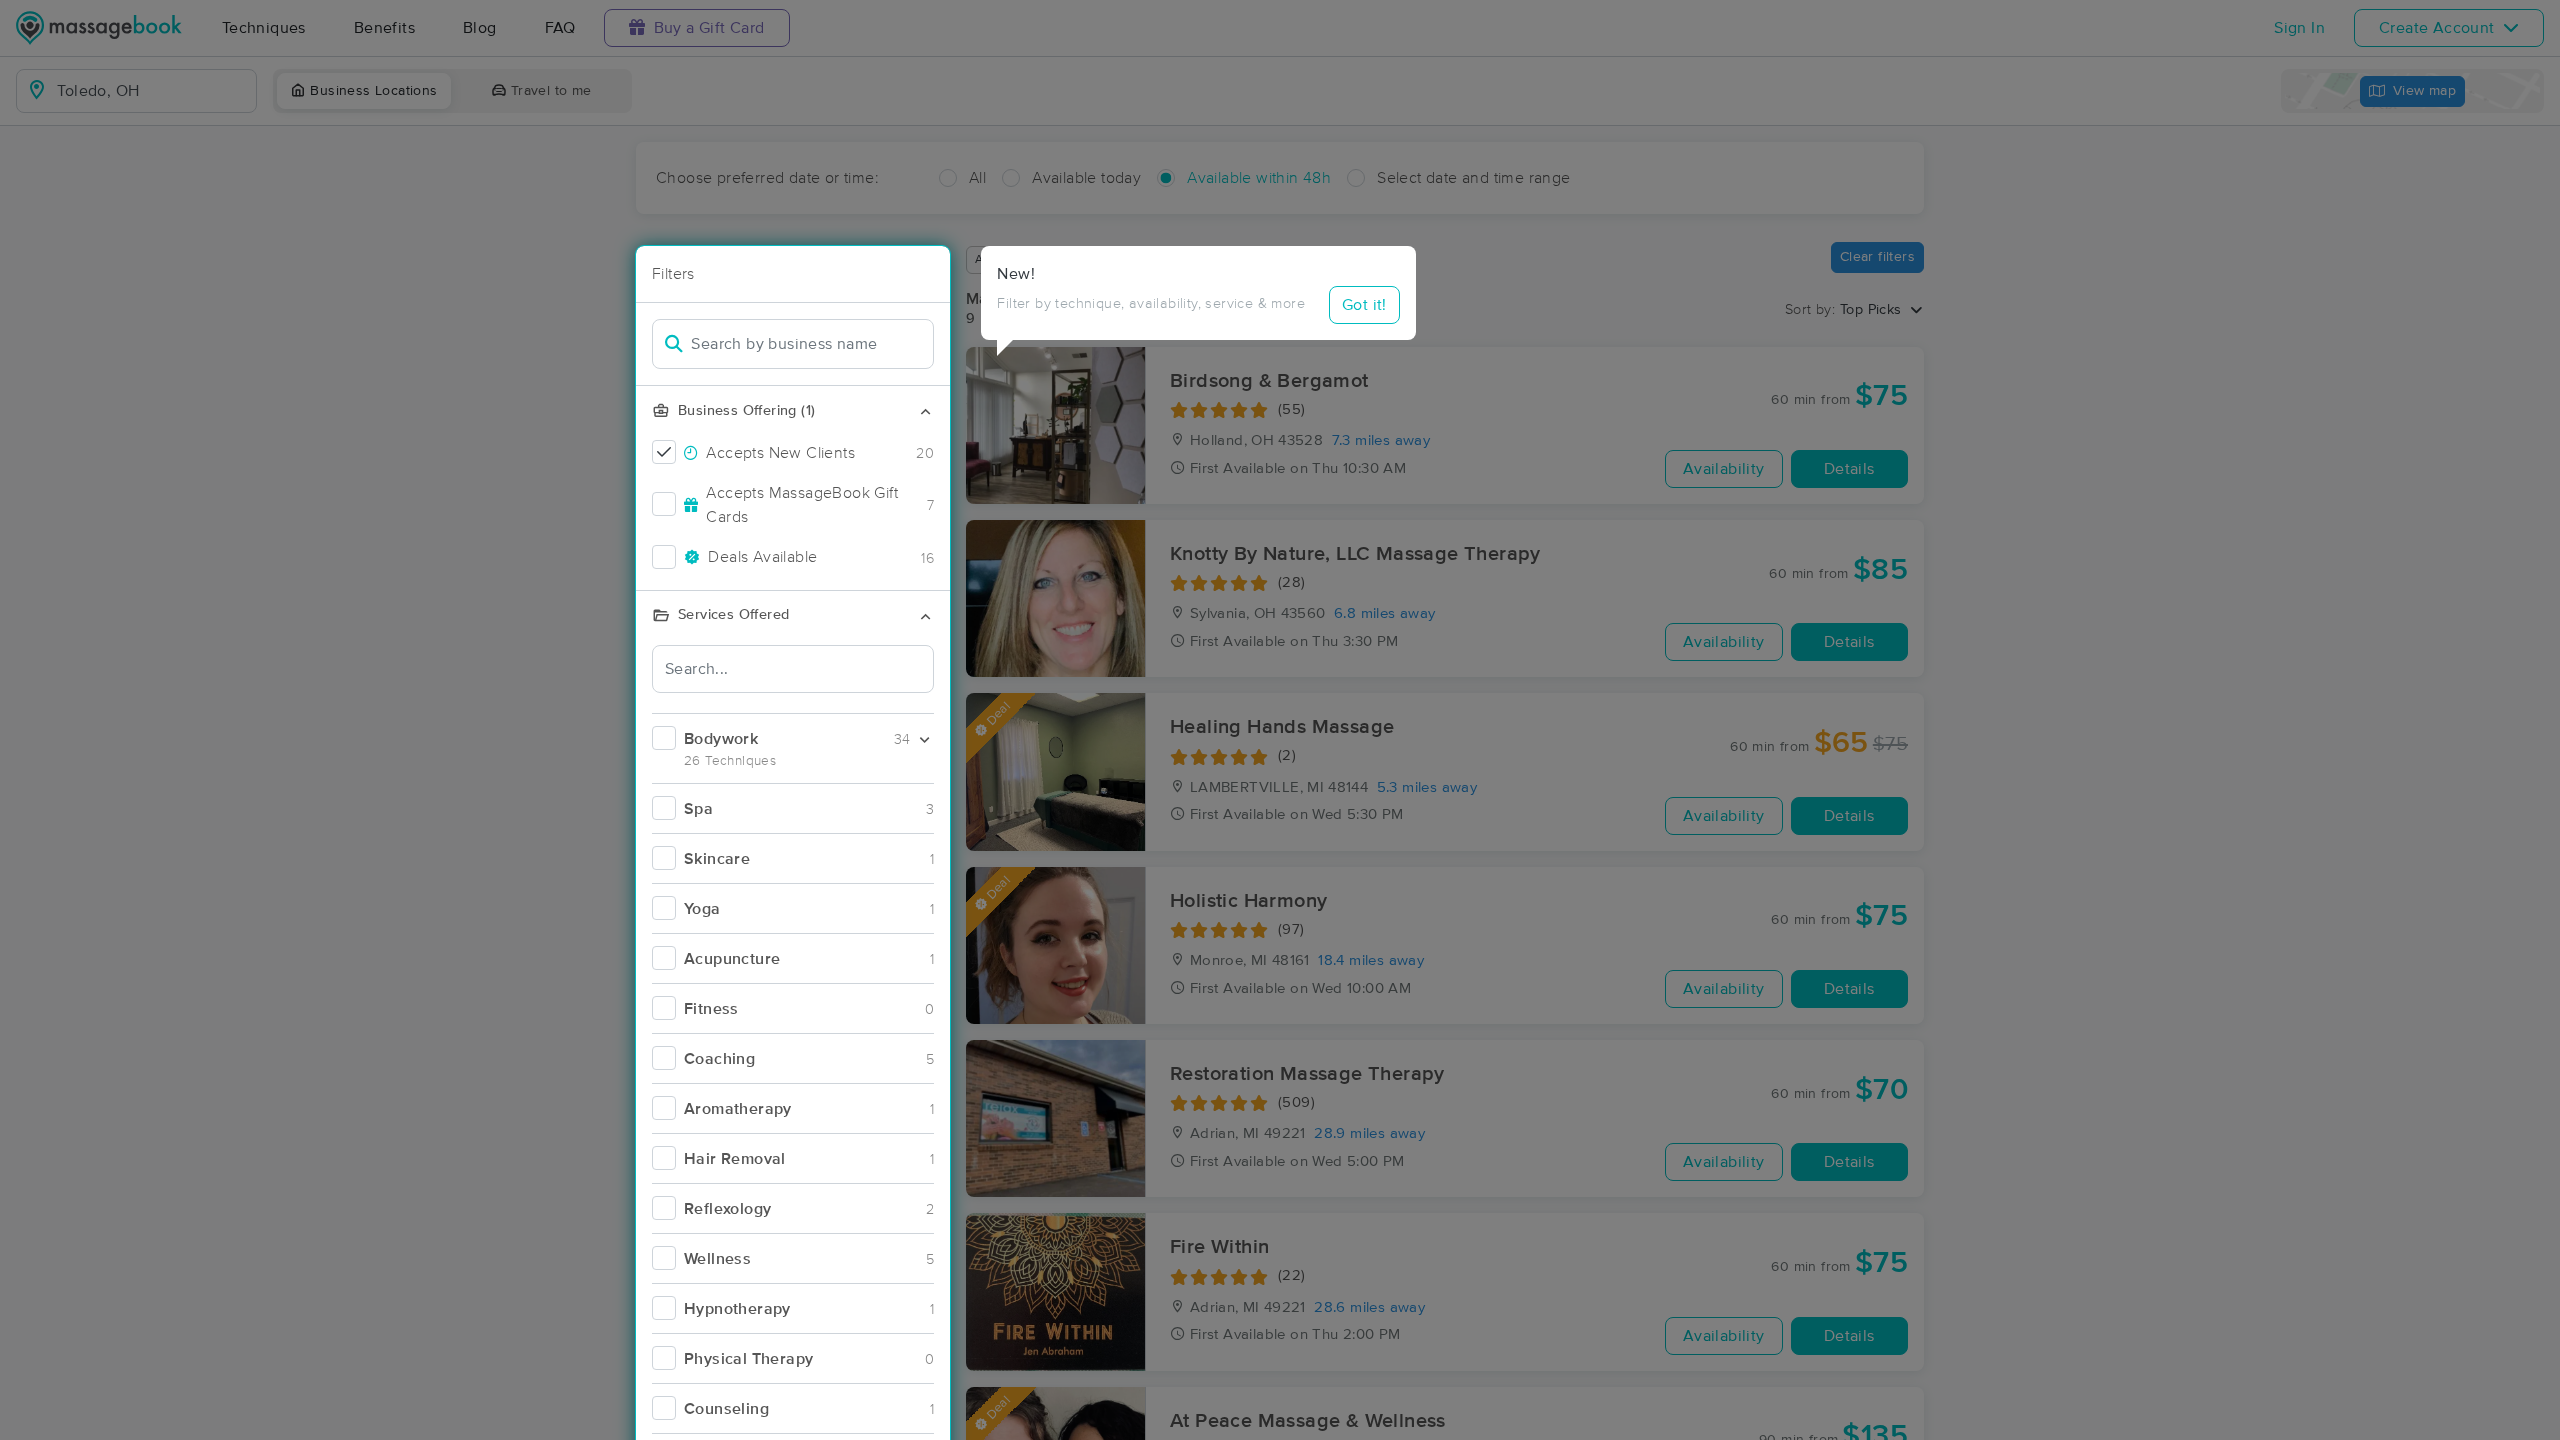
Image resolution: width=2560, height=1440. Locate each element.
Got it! (1364, 305)
